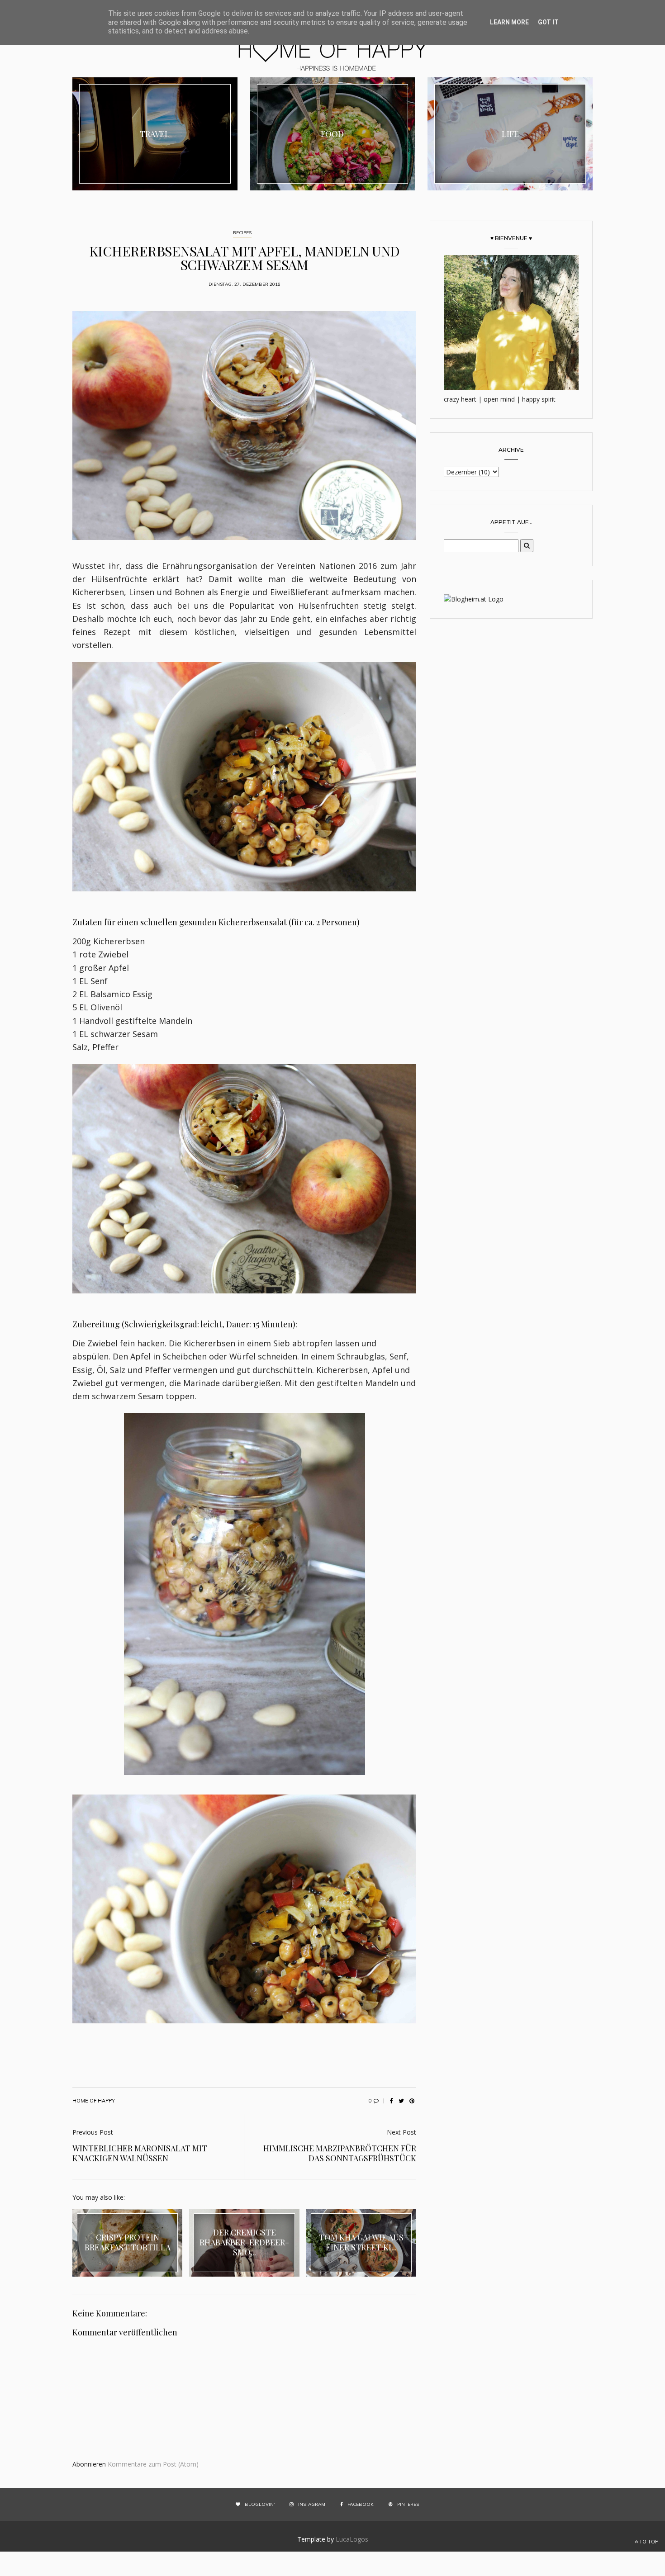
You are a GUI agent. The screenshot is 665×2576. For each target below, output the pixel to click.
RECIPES (242, 233)
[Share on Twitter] (401, 2101)
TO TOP (648, 2542)
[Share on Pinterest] (412, 2101)
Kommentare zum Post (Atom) (153, 2464)
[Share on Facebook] (391, 2101)
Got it (548, 22)
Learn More (509, 22)
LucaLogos (352, 2539)
